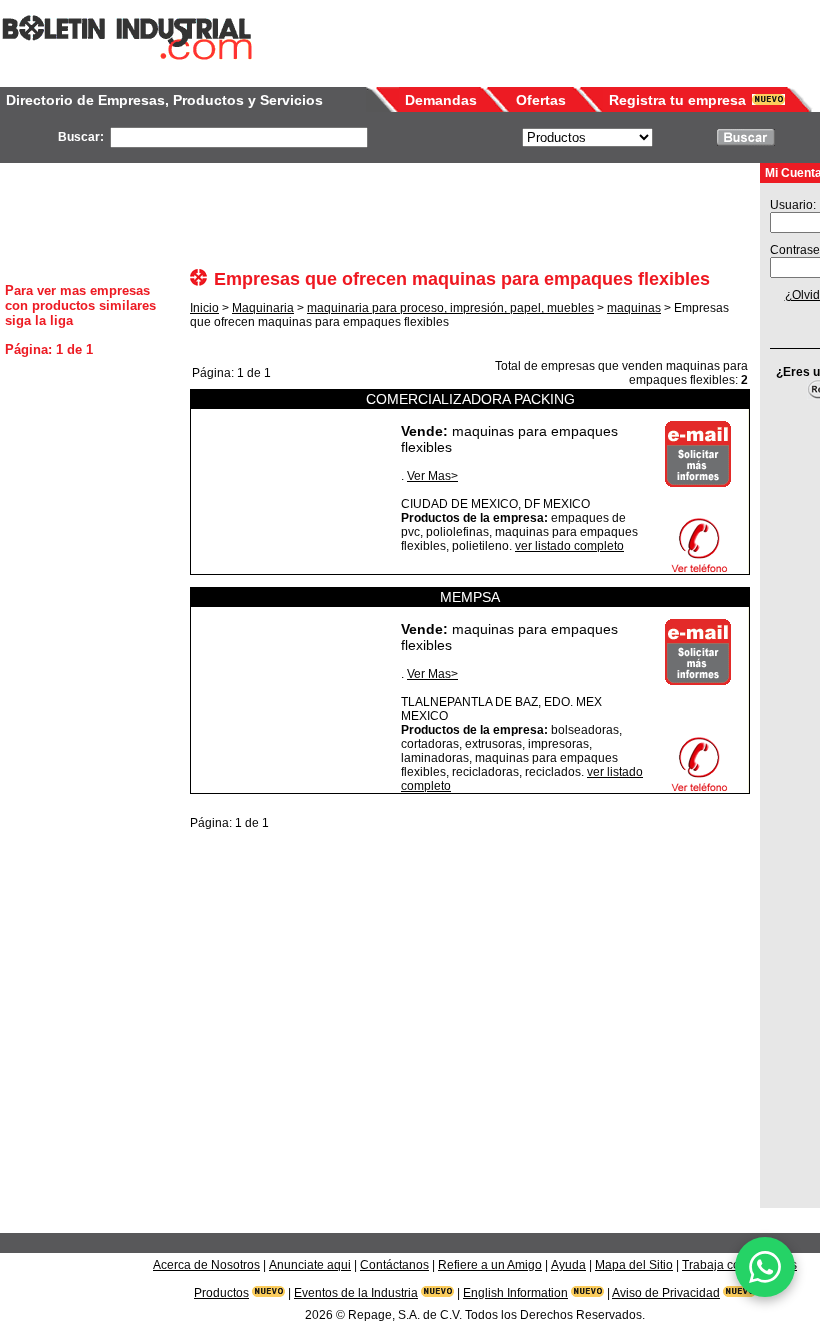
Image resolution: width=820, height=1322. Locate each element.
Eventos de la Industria (356, 1293)
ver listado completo (569, 546)
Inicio (204, 308)
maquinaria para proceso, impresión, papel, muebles (450, 308)
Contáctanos (394, 1265)
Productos (221, 1293)
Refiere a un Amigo (490, 1265)
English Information (515, 1293)
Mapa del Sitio (634, 1265)
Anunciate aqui (310, 1265)
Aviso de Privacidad (666, 1293)
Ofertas (541, 100)
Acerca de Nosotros (206, 1265)
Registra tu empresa (677, 100)
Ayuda (568, 1265)
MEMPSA (470, 597)
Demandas (441, 100)
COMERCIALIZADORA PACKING (470, 399)
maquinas (634, 308)
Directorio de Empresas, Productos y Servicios (164, 100)
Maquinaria (263, 308)
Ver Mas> (432, 476)
